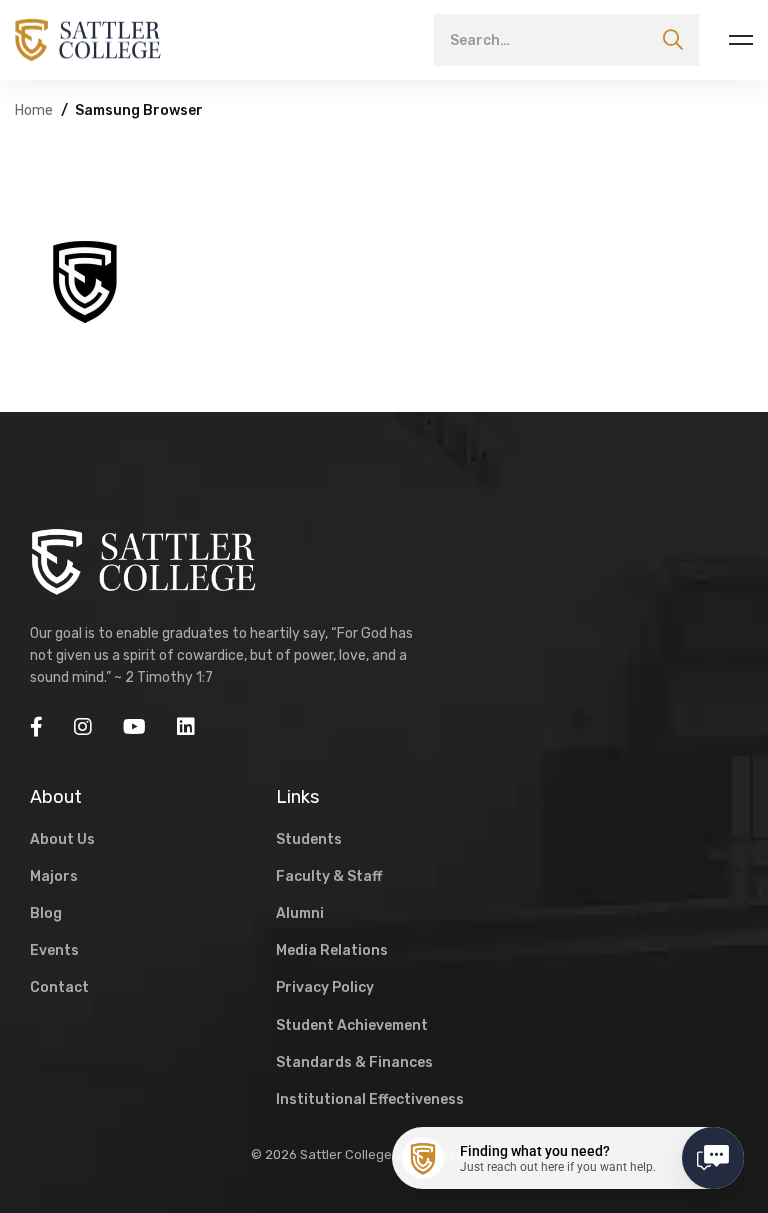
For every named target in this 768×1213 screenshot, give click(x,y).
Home (34, 110)
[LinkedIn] (186, 727)
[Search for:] (566, 40)
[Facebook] (36, 727)
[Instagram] (83, 727)
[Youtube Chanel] (134, 727)
